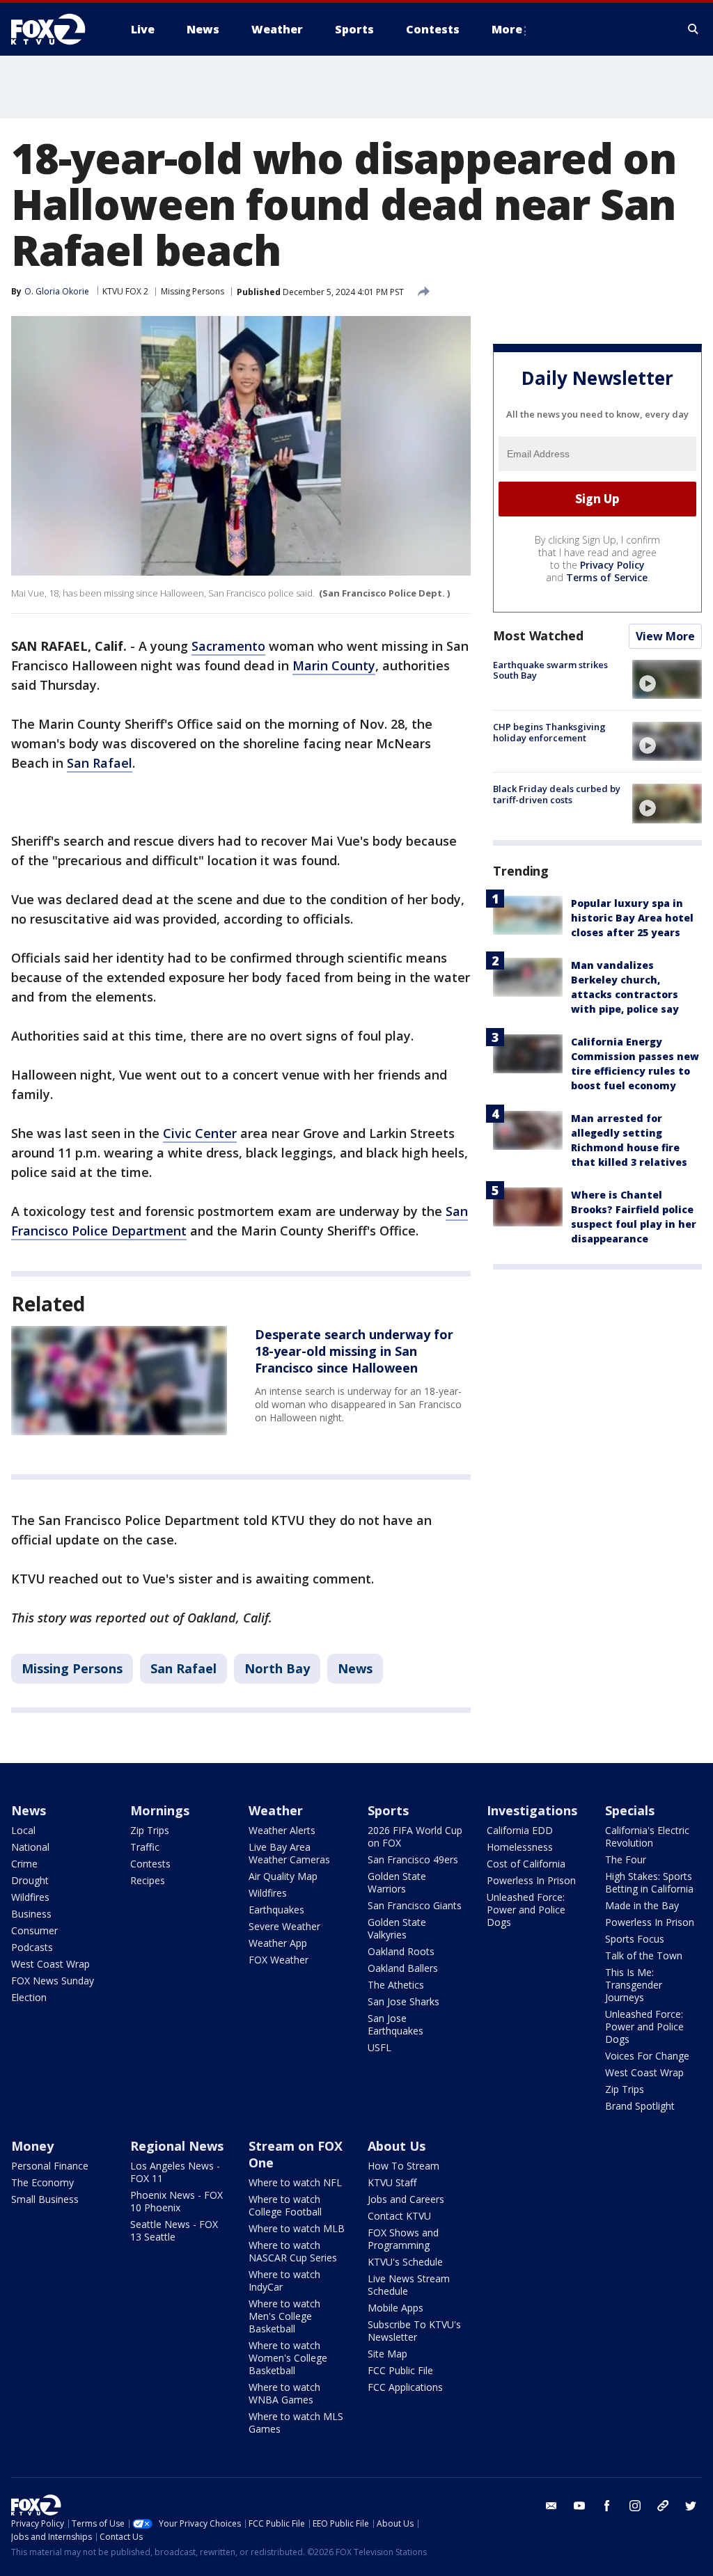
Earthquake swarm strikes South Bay (550, 670)
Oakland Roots (401, 1951)
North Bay (277, 1668)
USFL (379, 2047)
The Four (626, 1859)
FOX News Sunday (53, 1981)
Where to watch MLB (297, 2228)
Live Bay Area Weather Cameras (289, 1853)
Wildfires (30, 1897)
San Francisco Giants (415, 1905)
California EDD (520, 1830)
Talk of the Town (644, 1955)
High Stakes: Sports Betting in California (649, 1882)
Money (32, 2146)
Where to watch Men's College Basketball (284, 2316)
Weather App (278, 1943)
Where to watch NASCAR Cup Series (293, 2251)
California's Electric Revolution (647, 1836)
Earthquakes (276, 1910)
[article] (119, 1380)
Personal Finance (50, 2166)
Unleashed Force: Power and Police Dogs (526, 1910)
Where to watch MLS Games (296, 2423)
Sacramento (228, 646)
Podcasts (32, 1947)
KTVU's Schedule (405, 2262)
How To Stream (403, 2166)
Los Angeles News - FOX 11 (175, 2172)
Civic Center (200, 1133)
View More (665, 636)
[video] (667, 679)
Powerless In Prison (531, 1880)
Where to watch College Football (285, 2205)
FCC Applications (405, 2387)
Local (23, 1830)
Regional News (177, 2146)
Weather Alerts (282, 1830)
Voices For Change (647, 2056)
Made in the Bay (642, 1905)
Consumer (34, 1930)
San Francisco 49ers (413, 1859)
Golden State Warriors (397, 1882)
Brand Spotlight (640, 2106)
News (355, 1668)
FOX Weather (279, 1960)
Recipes (148, 1880)
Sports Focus (635, 1939)
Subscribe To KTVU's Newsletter (414, 2331)
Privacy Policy (612, 565)
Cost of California (526, 1864)
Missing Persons (193, 291)
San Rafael (100, 763)
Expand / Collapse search (694, 29)
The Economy (42, 2182)
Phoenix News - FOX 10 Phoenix (177, 2201)
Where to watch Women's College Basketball (288, 2358)
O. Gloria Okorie (57, 291)
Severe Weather (284, 1926)
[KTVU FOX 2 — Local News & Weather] (57, 29)
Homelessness (520, 1847)
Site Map (387, 2354)
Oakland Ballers (403, 1968)
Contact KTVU (399, 2216)
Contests (150, 1864)
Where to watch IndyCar (284, 2281)
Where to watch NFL (295, 2182)
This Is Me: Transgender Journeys (634, 1985)
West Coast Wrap (50, 1964)
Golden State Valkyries (397, 1928)
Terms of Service (607, 577)
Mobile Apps (395, 2308)
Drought (30, 1880)
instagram (635, 2506)
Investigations (532, 1810)
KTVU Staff (392, 2182)
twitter (691, 2506)
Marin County (334, 665)
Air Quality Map (283, 1876)
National (30, 1847)
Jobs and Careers (406, 2199)
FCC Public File (400, 2370)
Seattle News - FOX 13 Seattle (174, 2230)
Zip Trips (150, 1830)
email (551, 2506)
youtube (579, 2506)
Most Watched (538, 635)
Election (29, 1997)
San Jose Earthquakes (395, 2024)
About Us (397, 2146)
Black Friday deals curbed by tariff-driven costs (557, 794)
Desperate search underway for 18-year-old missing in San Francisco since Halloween (354, 1351)
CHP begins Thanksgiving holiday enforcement (549, 732)
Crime (24, 1864)
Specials (630, 1810)
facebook (607, 2506)
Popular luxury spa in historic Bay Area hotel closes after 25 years (632, 918)
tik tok (663, 2506)
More (507, 29)
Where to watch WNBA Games (284, 2393)
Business (31, 1914)
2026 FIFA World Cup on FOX (415, 1836)
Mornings (160, 1810)
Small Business (45, 2199)
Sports (388, 1810)
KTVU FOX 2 (125, 291)
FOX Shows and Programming (403, 2239)
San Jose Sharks (403, 2001)
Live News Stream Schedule (409, 2285)
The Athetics (396, 1985)
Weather (276, 1810)
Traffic (145, 1847)
